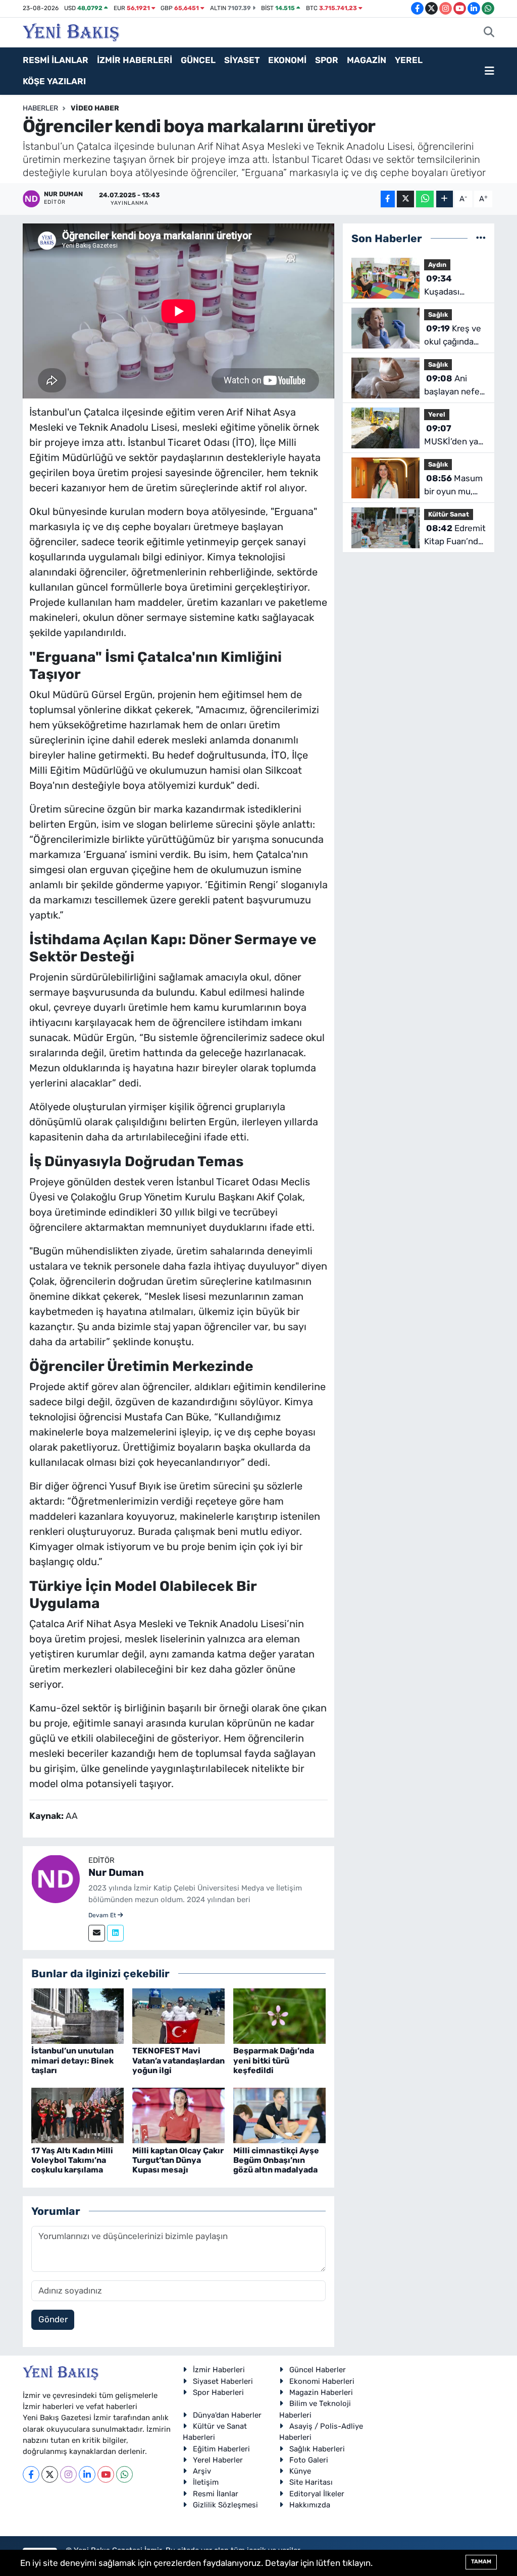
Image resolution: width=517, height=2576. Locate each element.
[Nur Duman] (56, 1878)
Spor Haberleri (218, 2392)
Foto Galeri (309, 2460)
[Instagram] (68, 2474)
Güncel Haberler (318, 2370)
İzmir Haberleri (219, 2370)
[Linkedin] (115, 1933)
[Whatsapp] (124, 2474)
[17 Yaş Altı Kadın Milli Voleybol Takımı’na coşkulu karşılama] (77, 2115)
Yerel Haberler (218, 2460)
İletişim (206, 2482)
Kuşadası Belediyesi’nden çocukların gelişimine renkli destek (456, 286)
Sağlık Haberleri (317, 2449)
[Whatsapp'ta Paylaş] (425, 199)
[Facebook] (31, 2474)
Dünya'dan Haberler (227, 2415)
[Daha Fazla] (445, 199)
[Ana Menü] (489, 71)
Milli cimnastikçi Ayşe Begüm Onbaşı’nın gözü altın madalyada (276, 2160)
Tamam (481, 2562)
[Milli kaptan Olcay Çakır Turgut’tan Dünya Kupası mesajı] (178, 2115)
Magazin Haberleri (321, 2392)
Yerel (437, 414)
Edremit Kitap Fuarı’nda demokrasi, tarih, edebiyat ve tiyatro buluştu (455, 535)
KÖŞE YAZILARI (54, 81)
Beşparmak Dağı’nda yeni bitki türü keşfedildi (274, 2060)
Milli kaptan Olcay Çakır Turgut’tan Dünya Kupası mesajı (178, 2160)
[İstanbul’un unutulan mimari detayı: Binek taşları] (77, 2016)
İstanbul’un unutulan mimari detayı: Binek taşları (72, 2060)
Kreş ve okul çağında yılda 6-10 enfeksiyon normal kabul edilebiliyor (453, 336)
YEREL (409, 60)
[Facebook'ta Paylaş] (388, 199)
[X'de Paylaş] (405, 199)
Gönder (53, 2319)
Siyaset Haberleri (223, 2381)
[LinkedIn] (87, 2474)
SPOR (327, 60)
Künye (300, 2471)
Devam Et (103, 1915)
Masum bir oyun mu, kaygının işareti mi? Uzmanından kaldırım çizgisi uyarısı (454, 485)
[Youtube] (106, 2474)
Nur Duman (116, 1872)
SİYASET (242, 60)
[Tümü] (481, 238)
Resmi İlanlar (216, 2494)
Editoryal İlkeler (317, 2494)
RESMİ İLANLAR (56, 60)
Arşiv (202, 2471)
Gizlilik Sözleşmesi (225, 2505)
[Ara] (489, 33)
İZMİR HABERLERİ (135, 60)
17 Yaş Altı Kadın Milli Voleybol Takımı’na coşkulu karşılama (72, 2160)
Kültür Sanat (449, 514)
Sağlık (438, 314)
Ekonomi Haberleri (322, 2381)
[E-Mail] (97, 1933)
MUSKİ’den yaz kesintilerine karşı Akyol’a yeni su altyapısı (453, 436)
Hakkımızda (310, 2505)
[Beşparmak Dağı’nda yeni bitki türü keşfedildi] (279, 2016)
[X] (50, 2474)
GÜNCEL (198, 60)
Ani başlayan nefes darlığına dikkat (454, 386)
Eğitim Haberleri (221, 2449)
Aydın (437, 265)
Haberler (40, 108)
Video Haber (95, 108)
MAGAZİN (367, 60)
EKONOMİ (287, 60)
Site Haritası (311, 2482)
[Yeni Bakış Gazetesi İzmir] (71, 31)
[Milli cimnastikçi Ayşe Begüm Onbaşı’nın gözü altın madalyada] (279, 2115)
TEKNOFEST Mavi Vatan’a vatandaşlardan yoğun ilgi (178, 2060)
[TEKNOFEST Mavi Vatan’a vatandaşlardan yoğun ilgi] (178, 2016)
